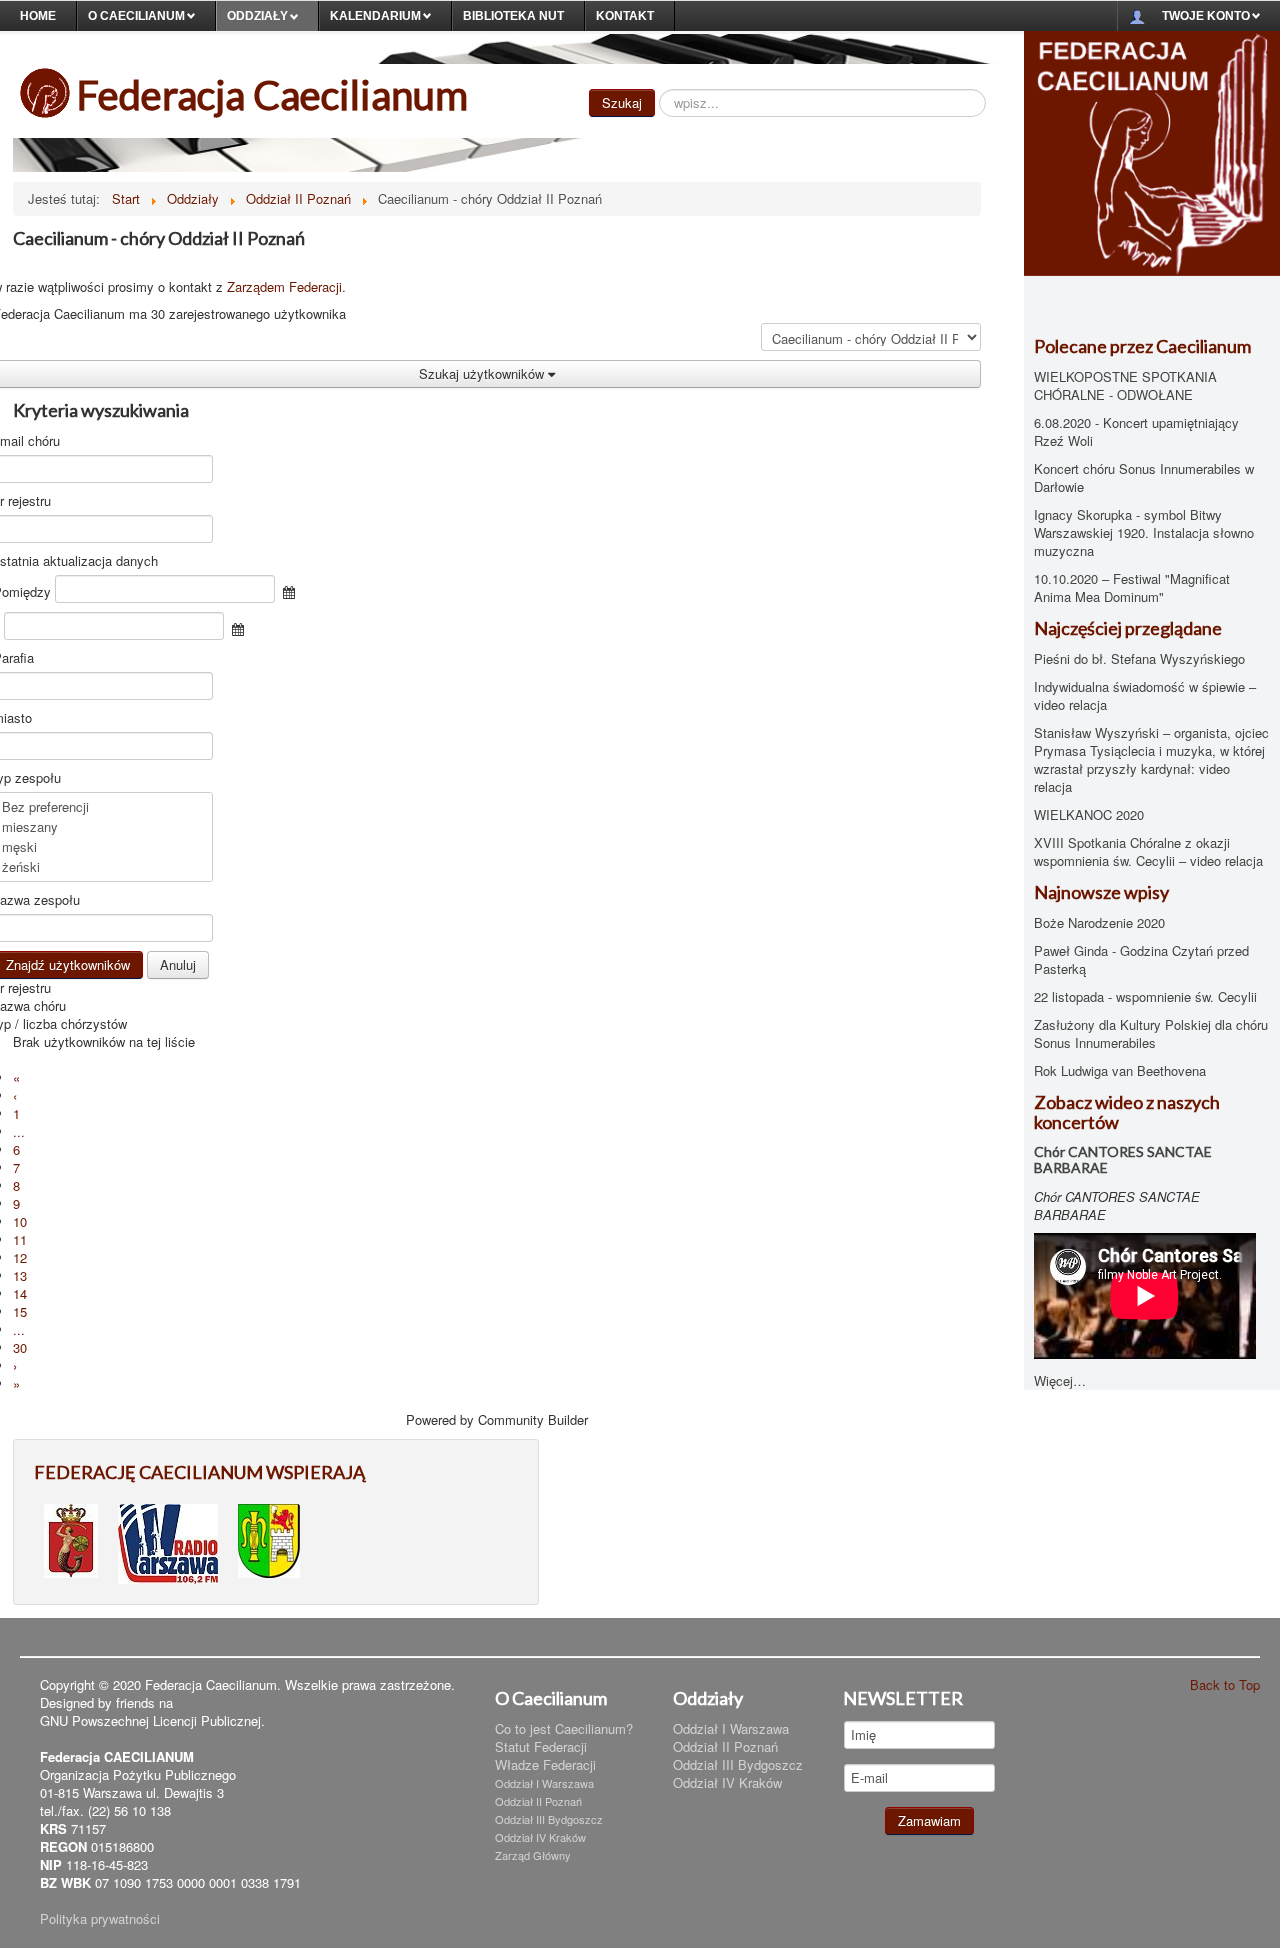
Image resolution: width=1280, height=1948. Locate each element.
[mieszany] (103, 827)
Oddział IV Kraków (540, 1837)
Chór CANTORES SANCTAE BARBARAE (1123, 1159)
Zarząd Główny (533, 1855)
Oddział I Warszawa (544, 1783)
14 (20, 1293)
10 (20, 1221)
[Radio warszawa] (168, 1541)
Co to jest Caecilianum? (564, 1729)
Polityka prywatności (100, 1918)
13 (20, 1275)
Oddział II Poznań (538, 1801)
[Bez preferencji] (103, 807)
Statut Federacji (541, 1747)
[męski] (103, 847)
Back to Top (1225, 1684)
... (19, 1131)
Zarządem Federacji (284, 286)
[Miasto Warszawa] (71, 1538)
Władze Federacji (545, 1765)
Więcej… (1060, 1380)
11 (20, 1239)
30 (20, 1347)
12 (20, 1257)
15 (20, 1311)
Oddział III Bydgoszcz (549, 1819)
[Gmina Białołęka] (269, 1538)
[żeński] (103, 867)
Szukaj (622, 102)
